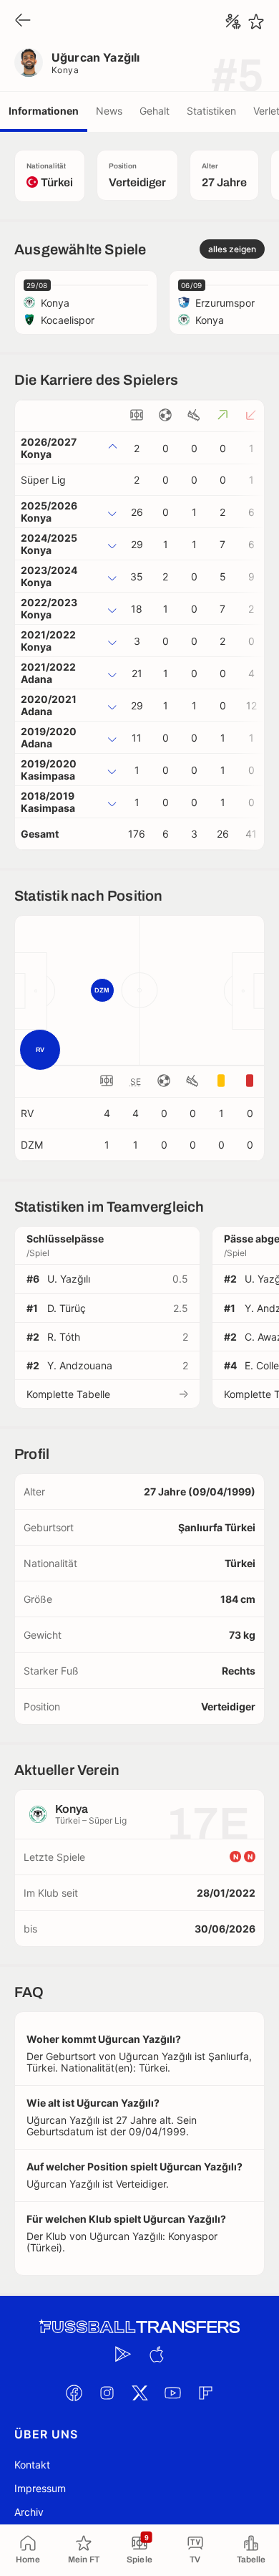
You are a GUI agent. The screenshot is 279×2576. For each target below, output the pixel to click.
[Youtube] (172, 2393)
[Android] (123, 2355)
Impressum (40, 2488)
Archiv (29, 2512)
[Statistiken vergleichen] (233, 21)
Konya (65, 70)
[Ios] (156, 2355)
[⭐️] (256, 21)
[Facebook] (74, 2393)
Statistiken (211, 111)
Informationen (44, 111)
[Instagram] (107, 2393)
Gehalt (155, 111)
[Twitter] (139, 2393)
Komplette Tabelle (68, 1394)
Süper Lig (43, 480)
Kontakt (32, 2465)
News (109, 111)
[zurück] (23, 21)
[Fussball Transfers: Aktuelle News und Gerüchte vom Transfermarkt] (139, 2327)
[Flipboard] (205, 2393)
